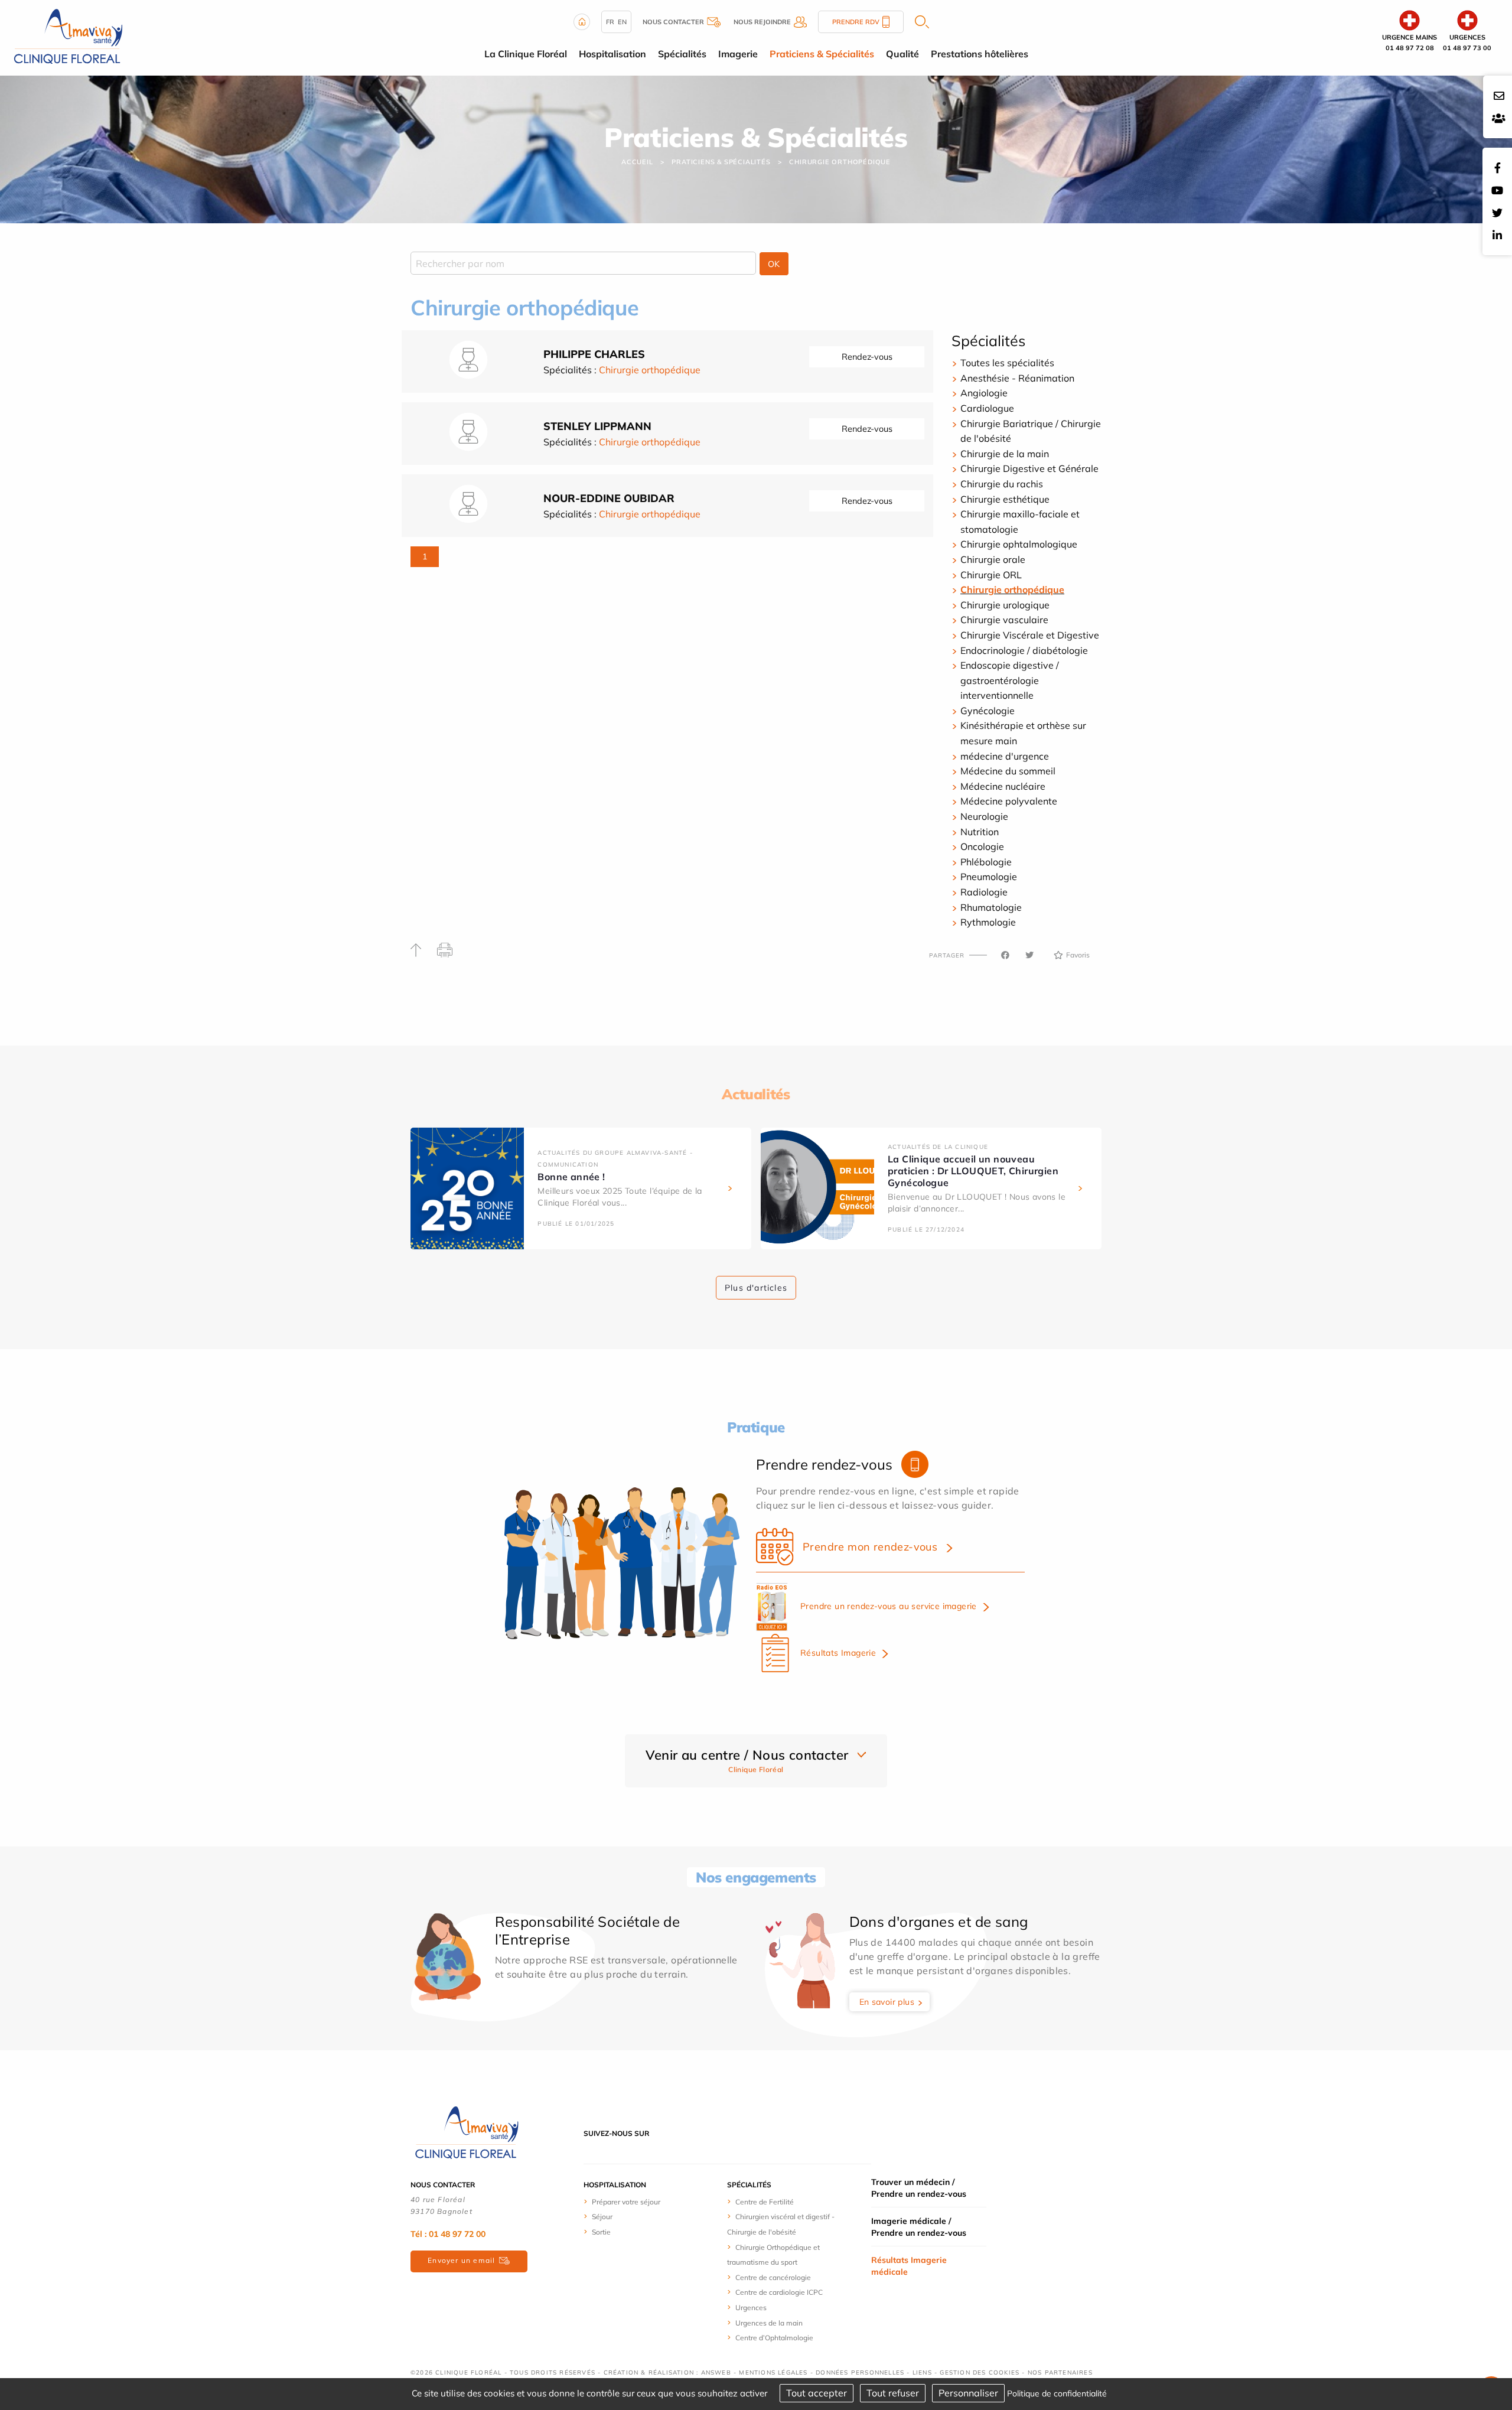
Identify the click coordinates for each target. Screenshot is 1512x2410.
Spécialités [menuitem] (682, 54)
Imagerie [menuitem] (738, 54)
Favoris (1078, 955)
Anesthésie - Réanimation (1017, 378)
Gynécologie (988, 711)
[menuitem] (628, 2201)
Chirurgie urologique (1005, 605)
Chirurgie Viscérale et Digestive (1030, 635)
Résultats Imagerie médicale (909, 2266)
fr (610, 22)
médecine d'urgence (1005, 756)
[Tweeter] (1029, 955)
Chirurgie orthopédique (840, 162)
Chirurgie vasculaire (1004, 620)
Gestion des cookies (980, 2372)
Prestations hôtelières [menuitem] (980, 54)
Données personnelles (860, 2372)
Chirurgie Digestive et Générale (1029, 468)
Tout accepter (817, 2393)
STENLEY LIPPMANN (597, 426)
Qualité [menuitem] (902, 54)
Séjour (602, 2217)
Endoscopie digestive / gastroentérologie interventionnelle (1010, 680)
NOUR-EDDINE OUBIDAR (609, 498)
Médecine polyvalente (1009, 801)
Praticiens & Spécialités (721, 162)
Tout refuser (893, 2393)
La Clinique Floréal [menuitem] (526, 54)
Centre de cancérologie (773, 2277)
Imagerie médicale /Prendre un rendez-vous (919, 2227)
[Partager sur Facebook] (1005, 955)
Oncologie (982, 846)
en (622, 22)
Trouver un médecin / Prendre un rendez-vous (919, 2188)
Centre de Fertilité (765, 2202)
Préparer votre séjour (626, 2202)
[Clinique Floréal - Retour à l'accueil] (68, 37)
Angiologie (984, 393)
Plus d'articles (756, 1288)
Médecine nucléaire (1003, 786)
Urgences (751, 2308)
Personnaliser (968, 2393)
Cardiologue (987, 408)
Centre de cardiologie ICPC (779, 2292)
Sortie (601, 2232)
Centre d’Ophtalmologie (774, 2338)
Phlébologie (986, 862)
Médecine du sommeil (1008, 771)
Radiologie (984, 892)
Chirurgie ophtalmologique (1019, 544)
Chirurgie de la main (1005, 454)
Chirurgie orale (993, 559)
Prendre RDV (856, 22)
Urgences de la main (769, 2323)
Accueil (637, 162)
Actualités (756, 1094)
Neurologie (984, 816)
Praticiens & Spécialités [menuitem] (822, 54)
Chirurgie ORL (991, 575)
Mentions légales (773, 2372)
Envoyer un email (461, 2260)
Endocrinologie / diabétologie (1024, 650)
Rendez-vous (867, 357)
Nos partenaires (1060, 2372)
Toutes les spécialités (1007, 363)
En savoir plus (887, 2002)
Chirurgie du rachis (1002, 484)
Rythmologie (988, 922)
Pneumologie (989, 877)
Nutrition (980, 832)
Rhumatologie (991, 907)
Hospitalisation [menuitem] (612, 54)
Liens (922, 2372)
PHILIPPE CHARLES (594, 354)
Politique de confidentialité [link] (1057, 2393)
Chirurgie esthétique (1005, 499)
